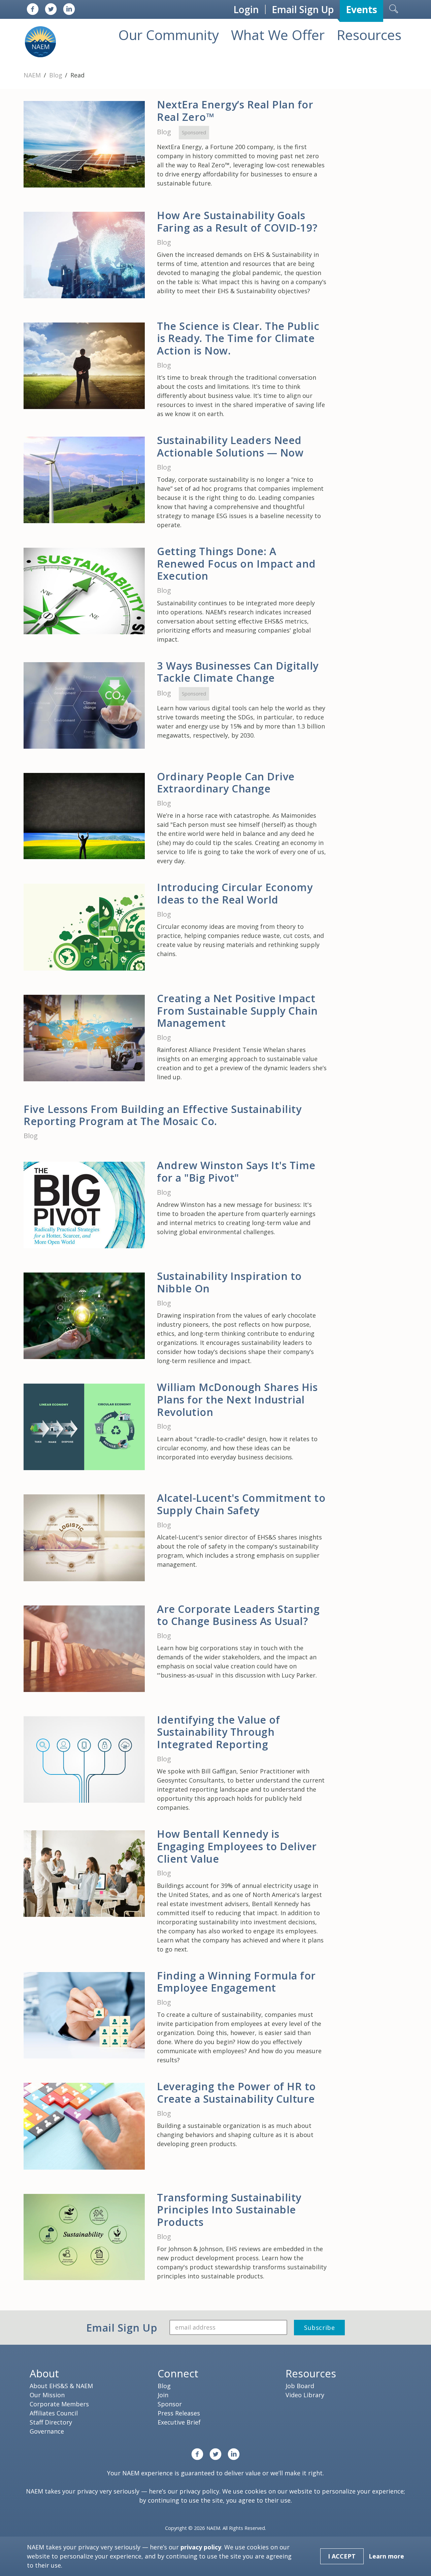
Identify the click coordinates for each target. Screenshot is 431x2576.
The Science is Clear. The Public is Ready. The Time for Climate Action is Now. (238, 338)
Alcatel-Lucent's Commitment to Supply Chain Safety (241, 1504)
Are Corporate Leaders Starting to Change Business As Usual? (238, 1615)
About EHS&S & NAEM (61, 2386)
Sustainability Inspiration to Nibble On (229, 1282)
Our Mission (47, 2395)
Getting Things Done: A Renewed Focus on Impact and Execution (236, 563)
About (44, 2373)
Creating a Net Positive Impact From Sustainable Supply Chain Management (237, 1010)
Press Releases (179, 2413)
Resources (369, 35)
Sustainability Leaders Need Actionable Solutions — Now (230, 446)
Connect (178, 2373)
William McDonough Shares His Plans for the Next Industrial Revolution (237, 1399)
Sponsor (170, 2404)
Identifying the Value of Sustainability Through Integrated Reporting (218, 1732)
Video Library (305, 2395)
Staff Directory (51, 2422)
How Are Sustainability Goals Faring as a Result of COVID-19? (237, 221)
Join (163, 2395)
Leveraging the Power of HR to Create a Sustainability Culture (236, 2092)
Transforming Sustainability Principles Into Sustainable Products (229, 2210)
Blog (57, 75)
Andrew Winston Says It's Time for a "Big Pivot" (236, 1171)
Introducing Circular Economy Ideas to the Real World (235, 893)
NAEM (33, 75)
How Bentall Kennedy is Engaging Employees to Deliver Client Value (237, 1846)
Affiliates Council (54, 2413)
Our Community (169, 35)
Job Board (300, 2386)
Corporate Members (59, 2404)
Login (246, 9)
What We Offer (278, 35)
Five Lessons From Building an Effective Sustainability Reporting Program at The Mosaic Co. (162, 1115)
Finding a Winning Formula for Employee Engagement (236, 1982)
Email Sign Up (303, 9)
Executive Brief (179, 2422)
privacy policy (199, 2491)
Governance (47, 2431)
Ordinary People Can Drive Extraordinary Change (226, 783)
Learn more (386, 2556)
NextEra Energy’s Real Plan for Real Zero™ (235, 111)
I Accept (342, 2556)
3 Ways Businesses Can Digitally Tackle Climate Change (238, 672)
